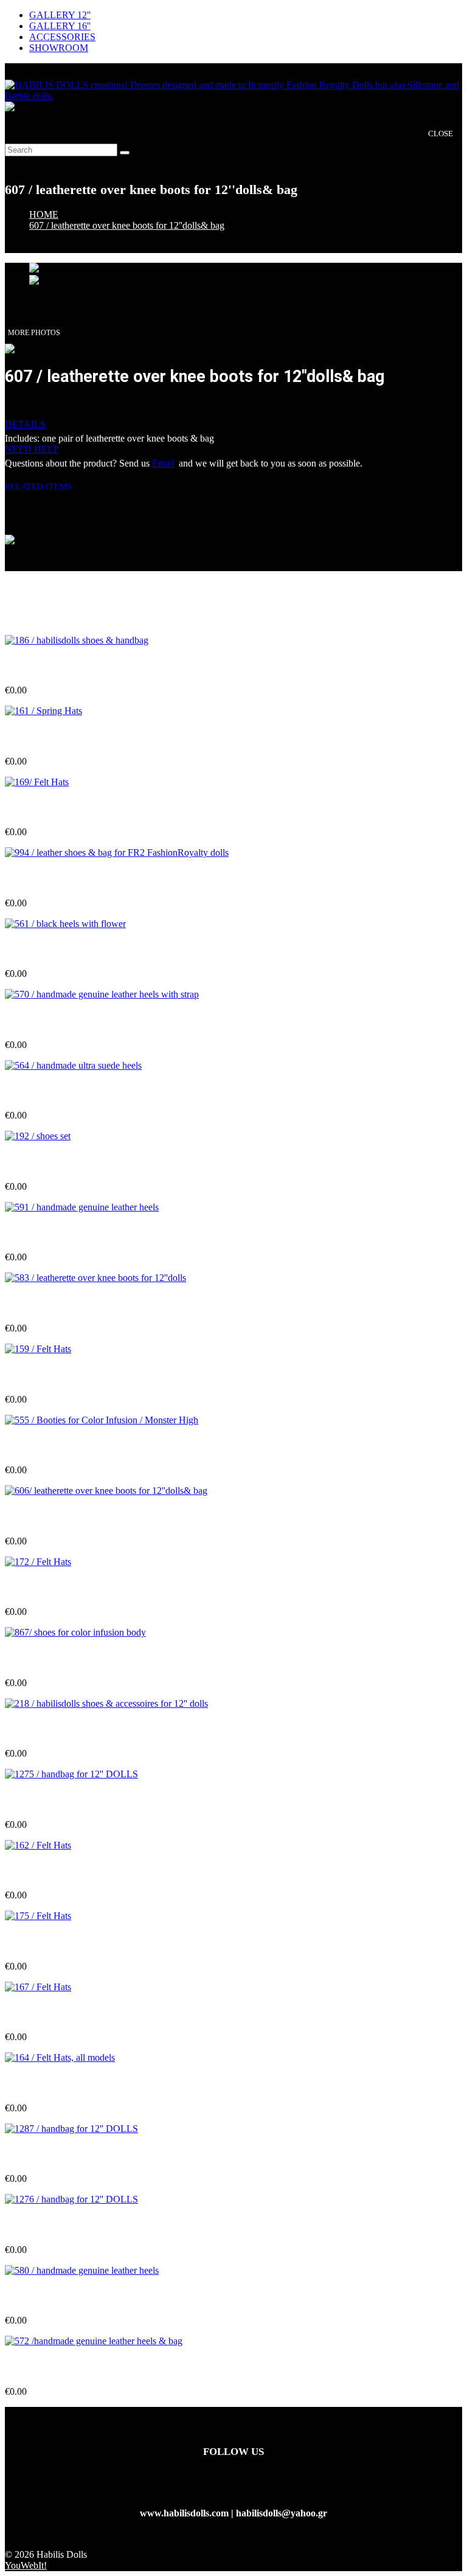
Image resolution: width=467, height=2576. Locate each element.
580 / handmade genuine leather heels (82, 2297)
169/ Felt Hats (33, 808)
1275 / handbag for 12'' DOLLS (70, 1800)
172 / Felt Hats (34, 1588)
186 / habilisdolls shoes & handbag (75, 666)
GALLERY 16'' (60, 26)
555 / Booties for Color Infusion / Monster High (102, 1446)
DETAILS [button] (25, 424)
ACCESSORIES (62, 37)
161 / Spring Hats (40, 737)
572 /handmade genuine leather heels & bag (95, 2368)
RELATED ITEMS (43, 487)
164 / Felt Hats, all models (57, 2084)
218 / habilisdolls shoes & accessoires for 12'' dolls (106, 1730)
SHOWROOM (59, 48)
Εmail (163, 463)
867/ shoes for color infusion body (74, 1658)
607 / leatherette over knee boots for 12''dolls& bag (127, 225)
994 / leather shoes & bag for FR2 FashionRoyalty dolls (118, 879)
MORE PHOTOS (34, 333)
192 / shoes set (33, 1163)
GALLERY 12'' (60, 15)
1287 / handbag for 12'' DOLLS (70, 2155)
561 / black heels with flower (63, 950)
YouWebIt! (26, 2565)
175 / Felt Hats (34, 1942)
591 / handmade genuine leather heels (82, 1233)
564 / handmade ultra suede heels (73, 1092)
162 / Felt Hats (34, 1871)
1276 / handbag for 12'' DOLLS (70, 2226)
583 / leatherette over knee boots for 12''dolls (96, 1304)
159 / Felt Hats (34, 1375)
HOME (44, 214)
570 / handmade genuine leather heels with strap (104, 1021)
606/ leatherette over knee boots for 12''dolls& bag (108, 1517)
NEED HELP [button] (32, 449)
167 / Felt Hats (34, 2013)
